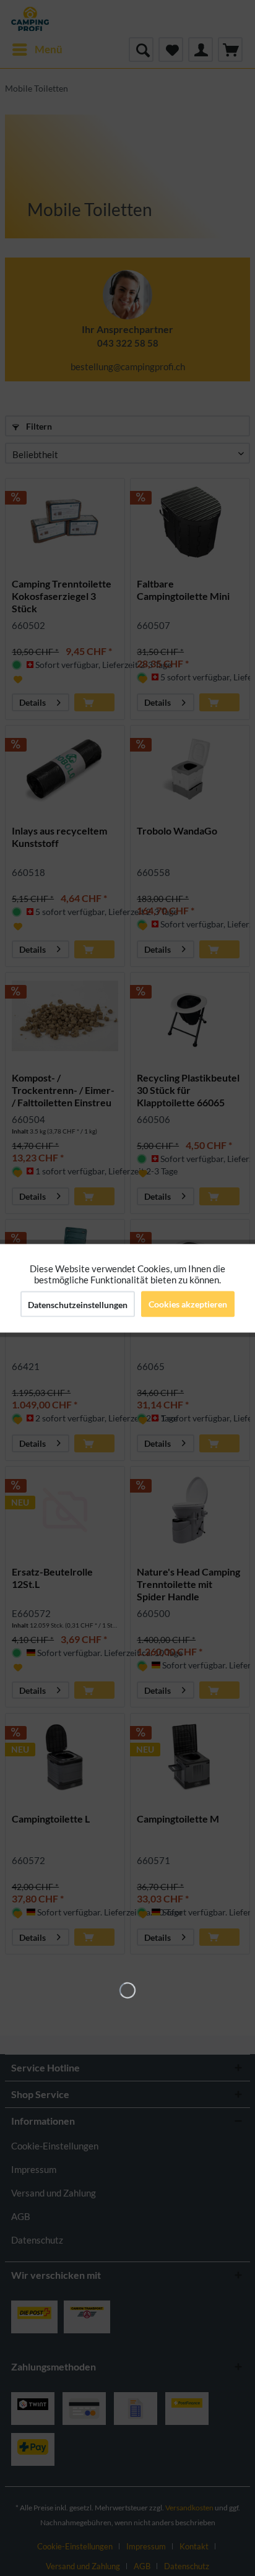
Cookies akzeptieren (188, 1303)
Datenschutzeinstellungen (78, 1304)
